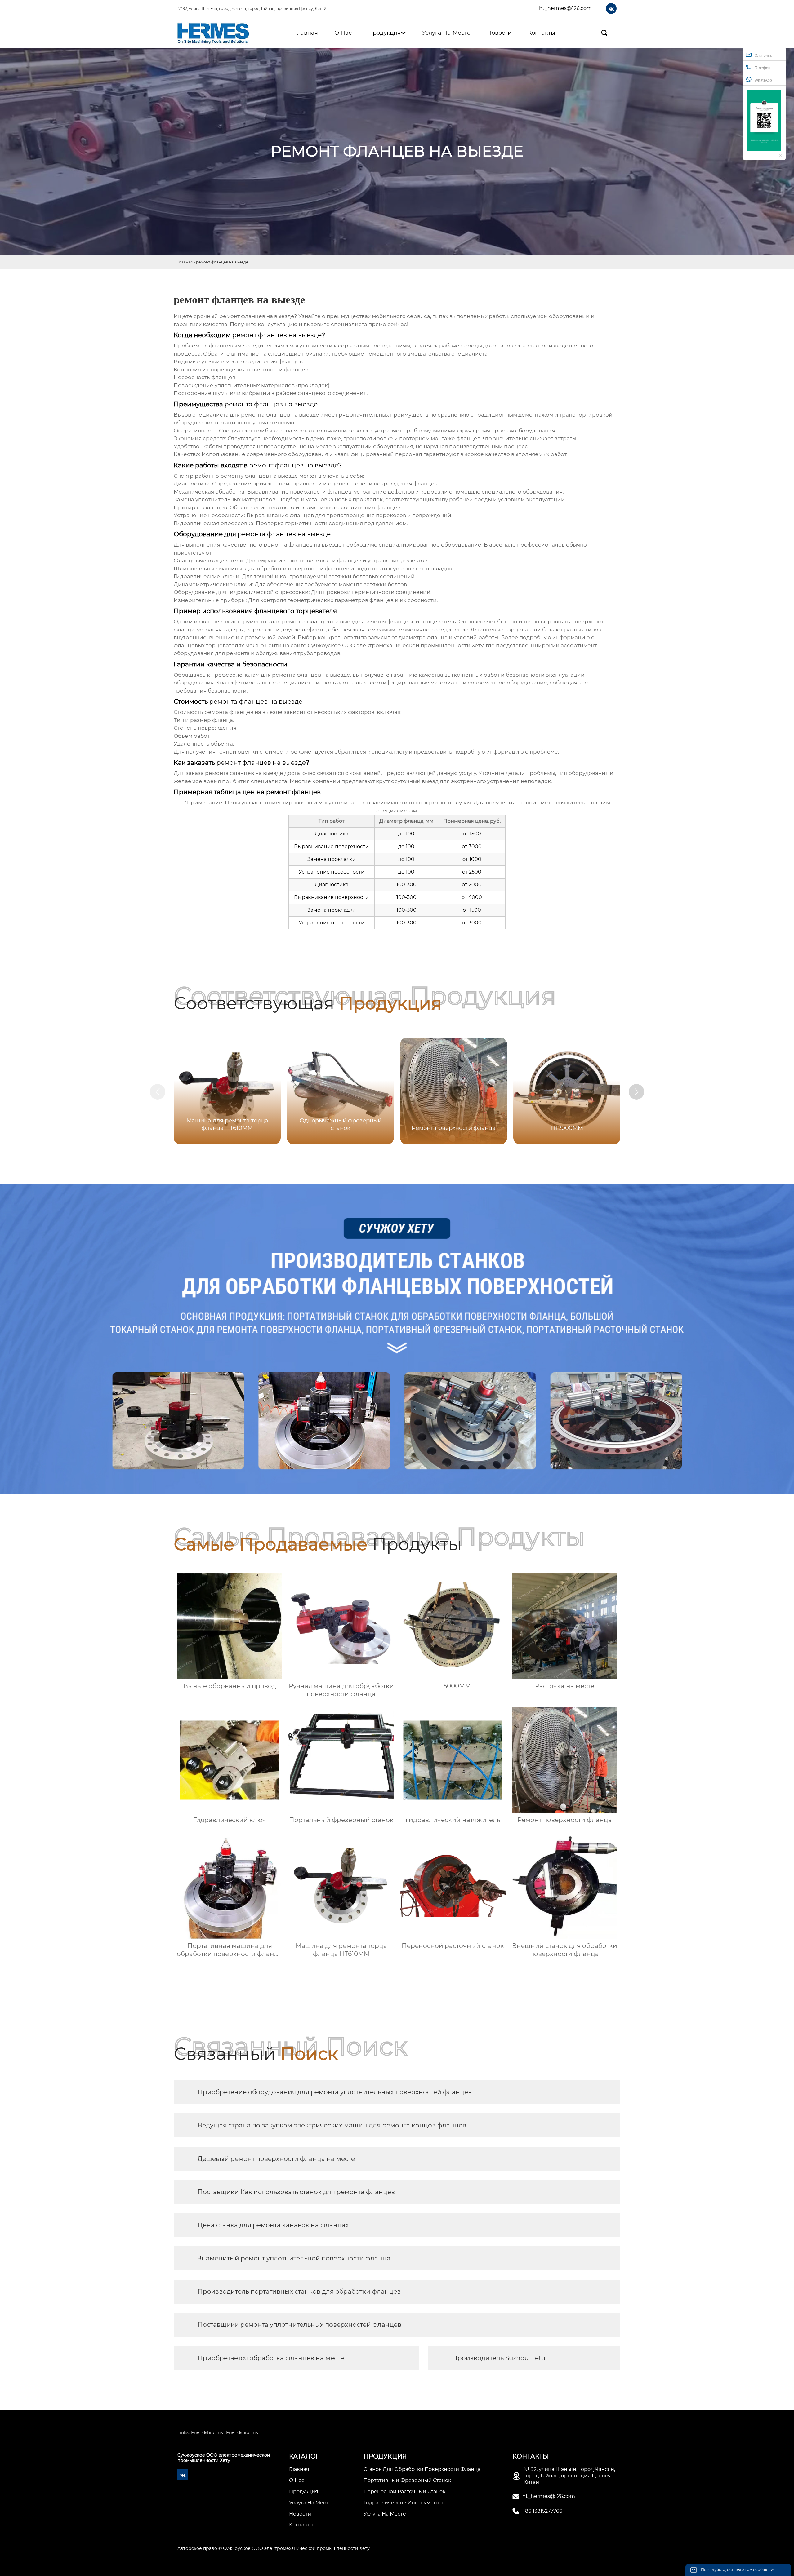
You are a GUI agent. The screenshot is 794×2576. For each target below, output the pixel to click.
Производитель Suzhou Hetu (499, 2358)
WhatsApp (763, 80)
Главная (185, 262)
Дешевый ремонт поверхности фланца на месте (276, 2159)
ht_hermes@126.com (565, 8)
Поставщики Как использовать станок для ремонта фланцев (296, 2192)
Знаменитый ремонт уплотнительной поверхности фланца (294, 2258)
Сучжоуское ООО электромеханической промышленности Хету (395, 645)
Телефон (763, 68)
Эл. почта (763, 55)
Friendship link (207, 2432)
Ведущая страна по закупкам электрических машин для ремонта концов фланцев (332, 2125)
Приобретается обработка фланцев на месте (271, 2358)
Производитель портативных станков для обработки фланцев (299, 2291)
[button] (636, 1092)
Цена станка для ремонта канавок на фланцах (273, 2225)
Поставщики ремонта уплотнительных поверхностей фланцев (299, 2325)
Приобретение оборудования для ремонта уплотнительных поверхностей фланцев (335, 2092)
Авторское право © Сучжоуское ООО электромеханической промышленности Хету (274, 2548)
